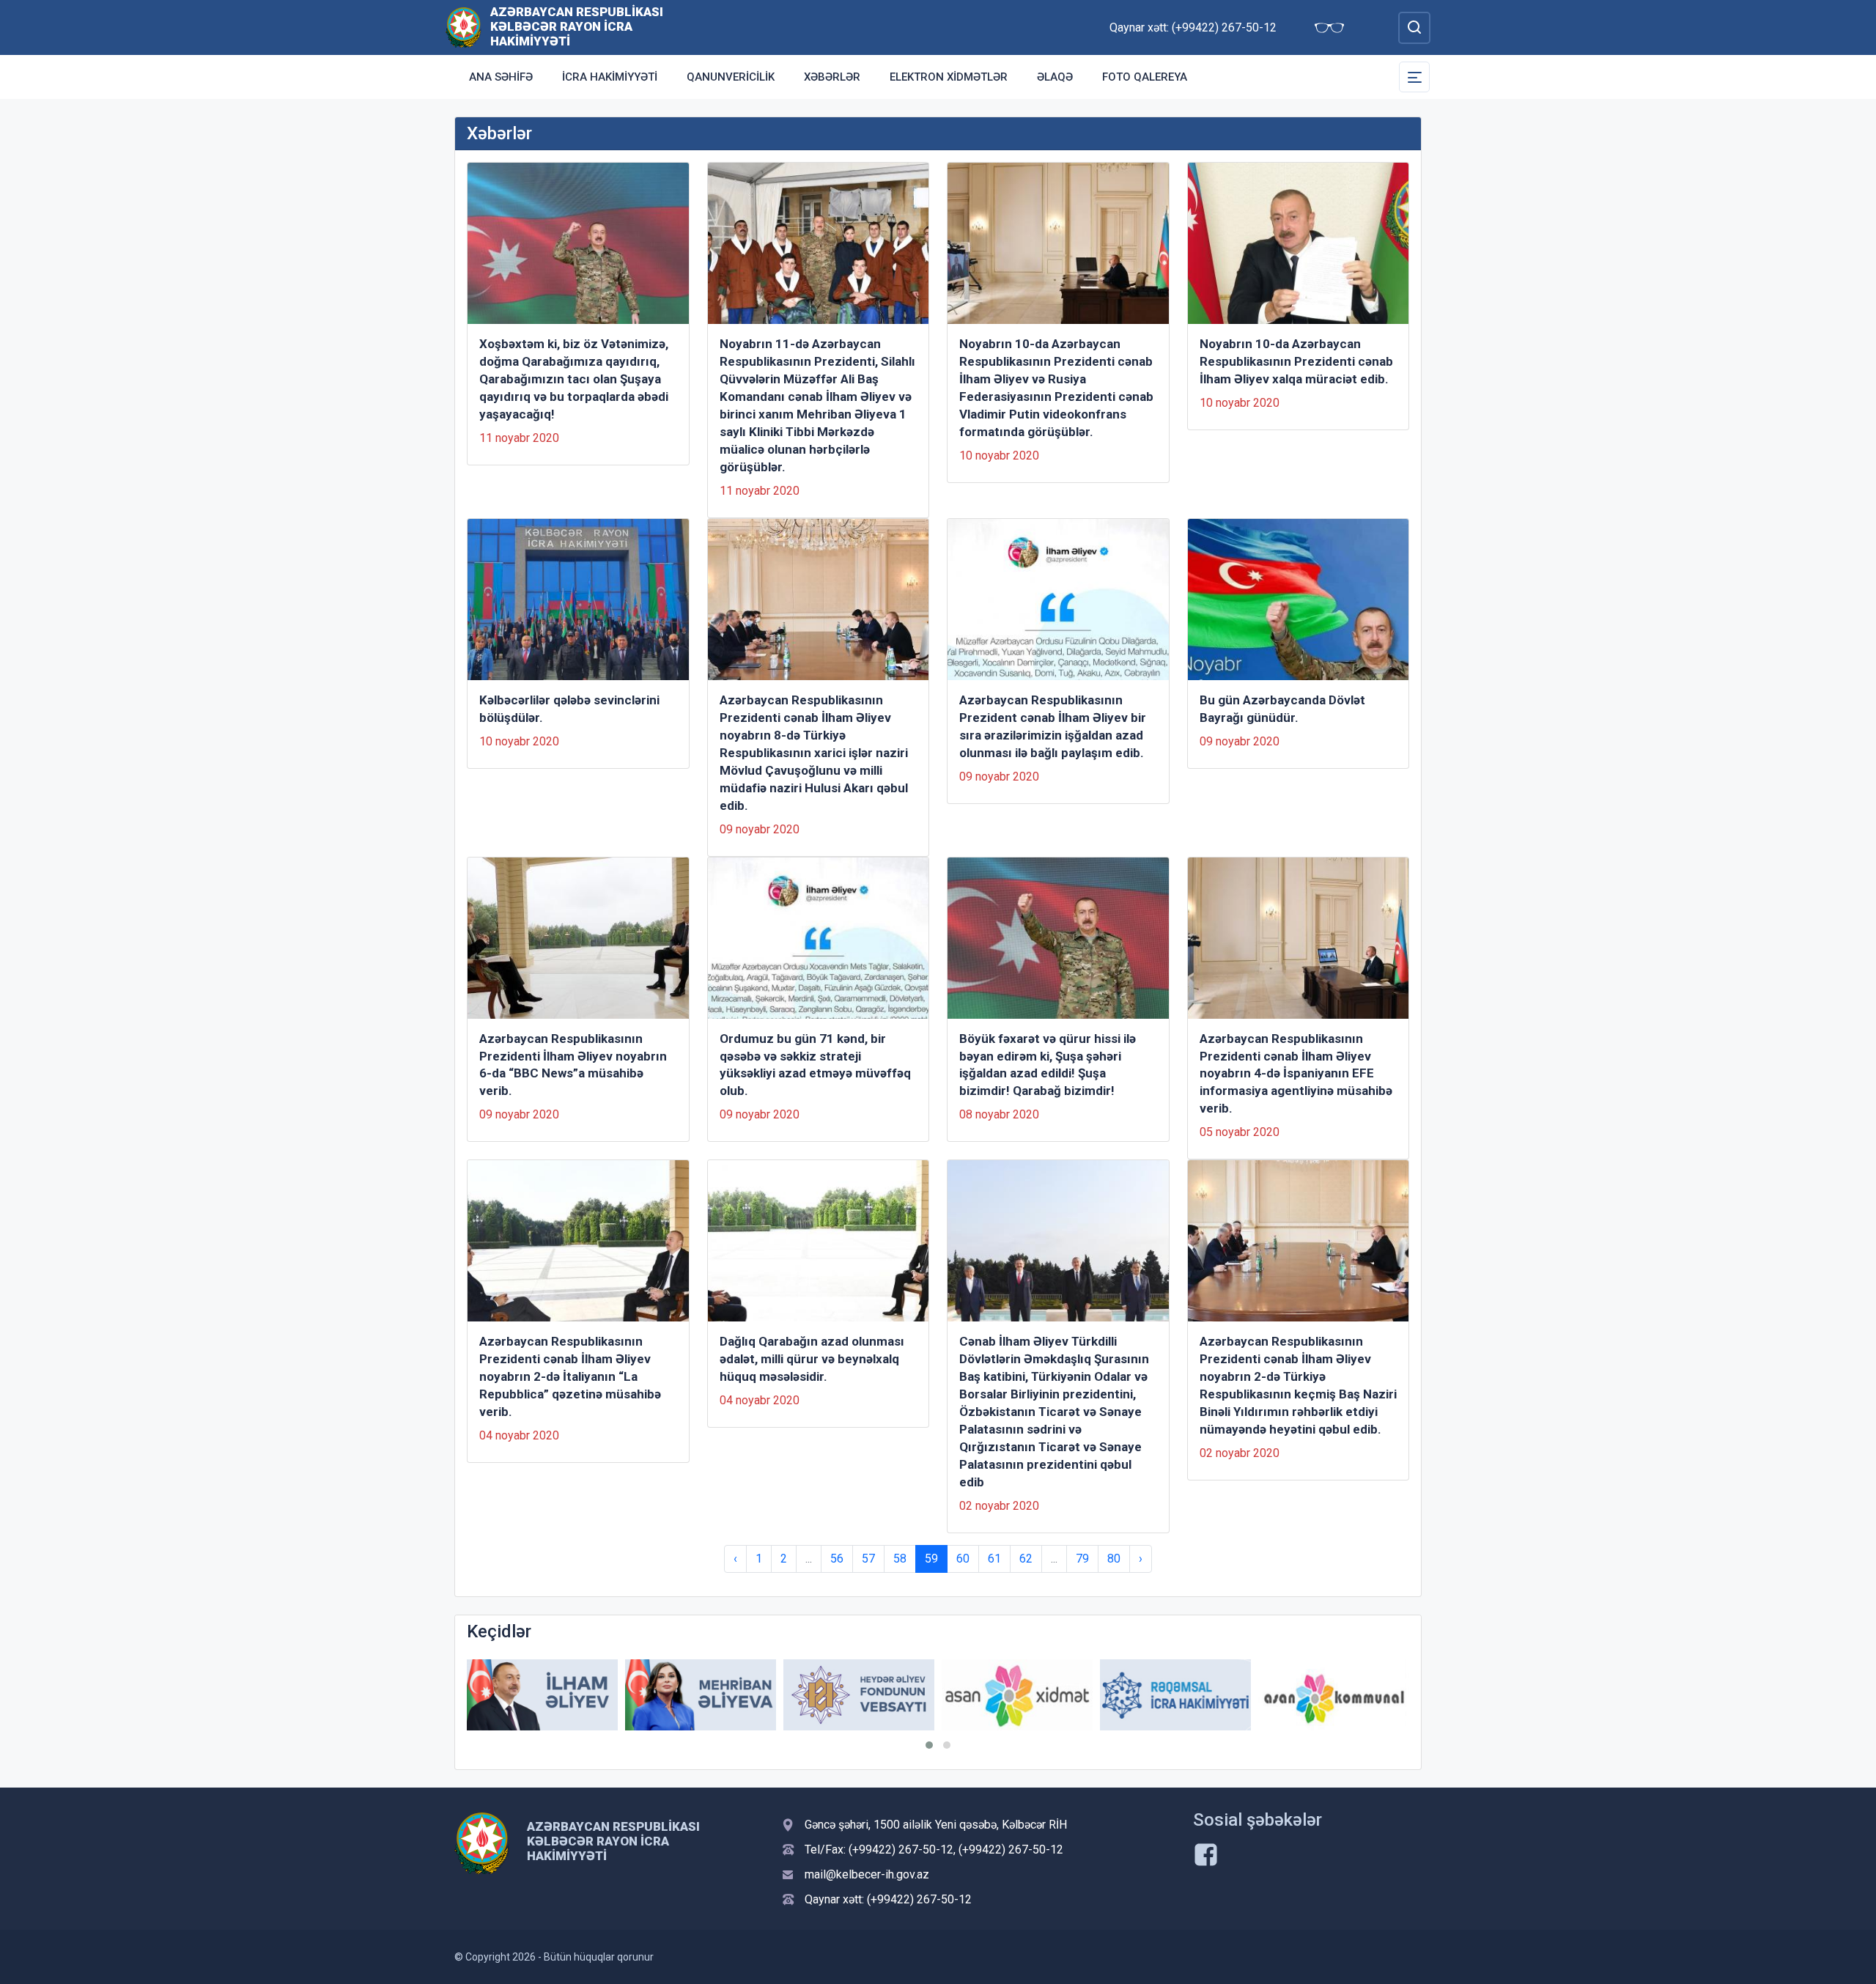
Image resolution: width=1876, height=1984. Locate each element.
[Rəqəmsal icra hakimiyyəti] (1175, 1695)
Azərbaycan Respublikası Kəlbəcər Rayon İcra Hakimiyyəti (577, 26)
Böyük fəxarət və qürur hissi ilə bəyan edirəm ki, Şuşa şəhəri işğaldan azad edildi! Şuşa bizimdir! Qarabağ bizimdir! (1048, 1065)
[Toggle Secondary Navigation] (1414, 77)
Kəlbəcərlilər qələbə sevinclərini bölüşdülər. (569, 709)
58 (900, 1559)
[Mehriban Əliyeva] (701, 1695)
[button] (929, 1745)
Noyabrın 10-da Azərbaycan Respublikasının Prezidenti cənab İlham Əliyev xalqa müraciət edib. (1296, 361)
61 (994, 1559)
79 (1082, 1559)
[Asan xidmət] (1017, 1695)
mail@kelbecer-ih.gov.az (867, 1874)
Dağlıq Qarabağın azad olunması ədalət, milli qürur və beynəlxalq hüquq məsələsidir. (812, 1359)
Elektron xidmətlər (949, 77)
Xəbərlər (832, 77)
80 (1114, 1559)
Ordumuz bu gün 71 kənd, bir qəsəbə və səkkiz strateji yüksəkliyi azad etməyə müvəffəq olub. (815, 1065)
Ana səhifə (501, 77)
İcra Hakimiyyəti (610, 77)
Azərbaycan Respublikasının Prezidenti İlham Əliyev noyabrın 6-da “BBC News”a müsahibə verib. (573, 1065)
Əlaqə (1055, 77)
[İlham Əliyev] (542, 1695)
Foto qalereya (1145, 77)
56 (837, 1559)
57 (868, 1559)
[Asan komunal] (1334, 1695)
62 (1026, 1559)
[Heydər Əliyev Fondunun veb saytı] (859, 1695)
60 (963, 1559)
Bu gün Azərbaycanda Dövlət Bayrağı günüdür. (1282, 709)
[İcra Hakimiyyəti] (464, 27)
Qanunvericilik (731, 77)
